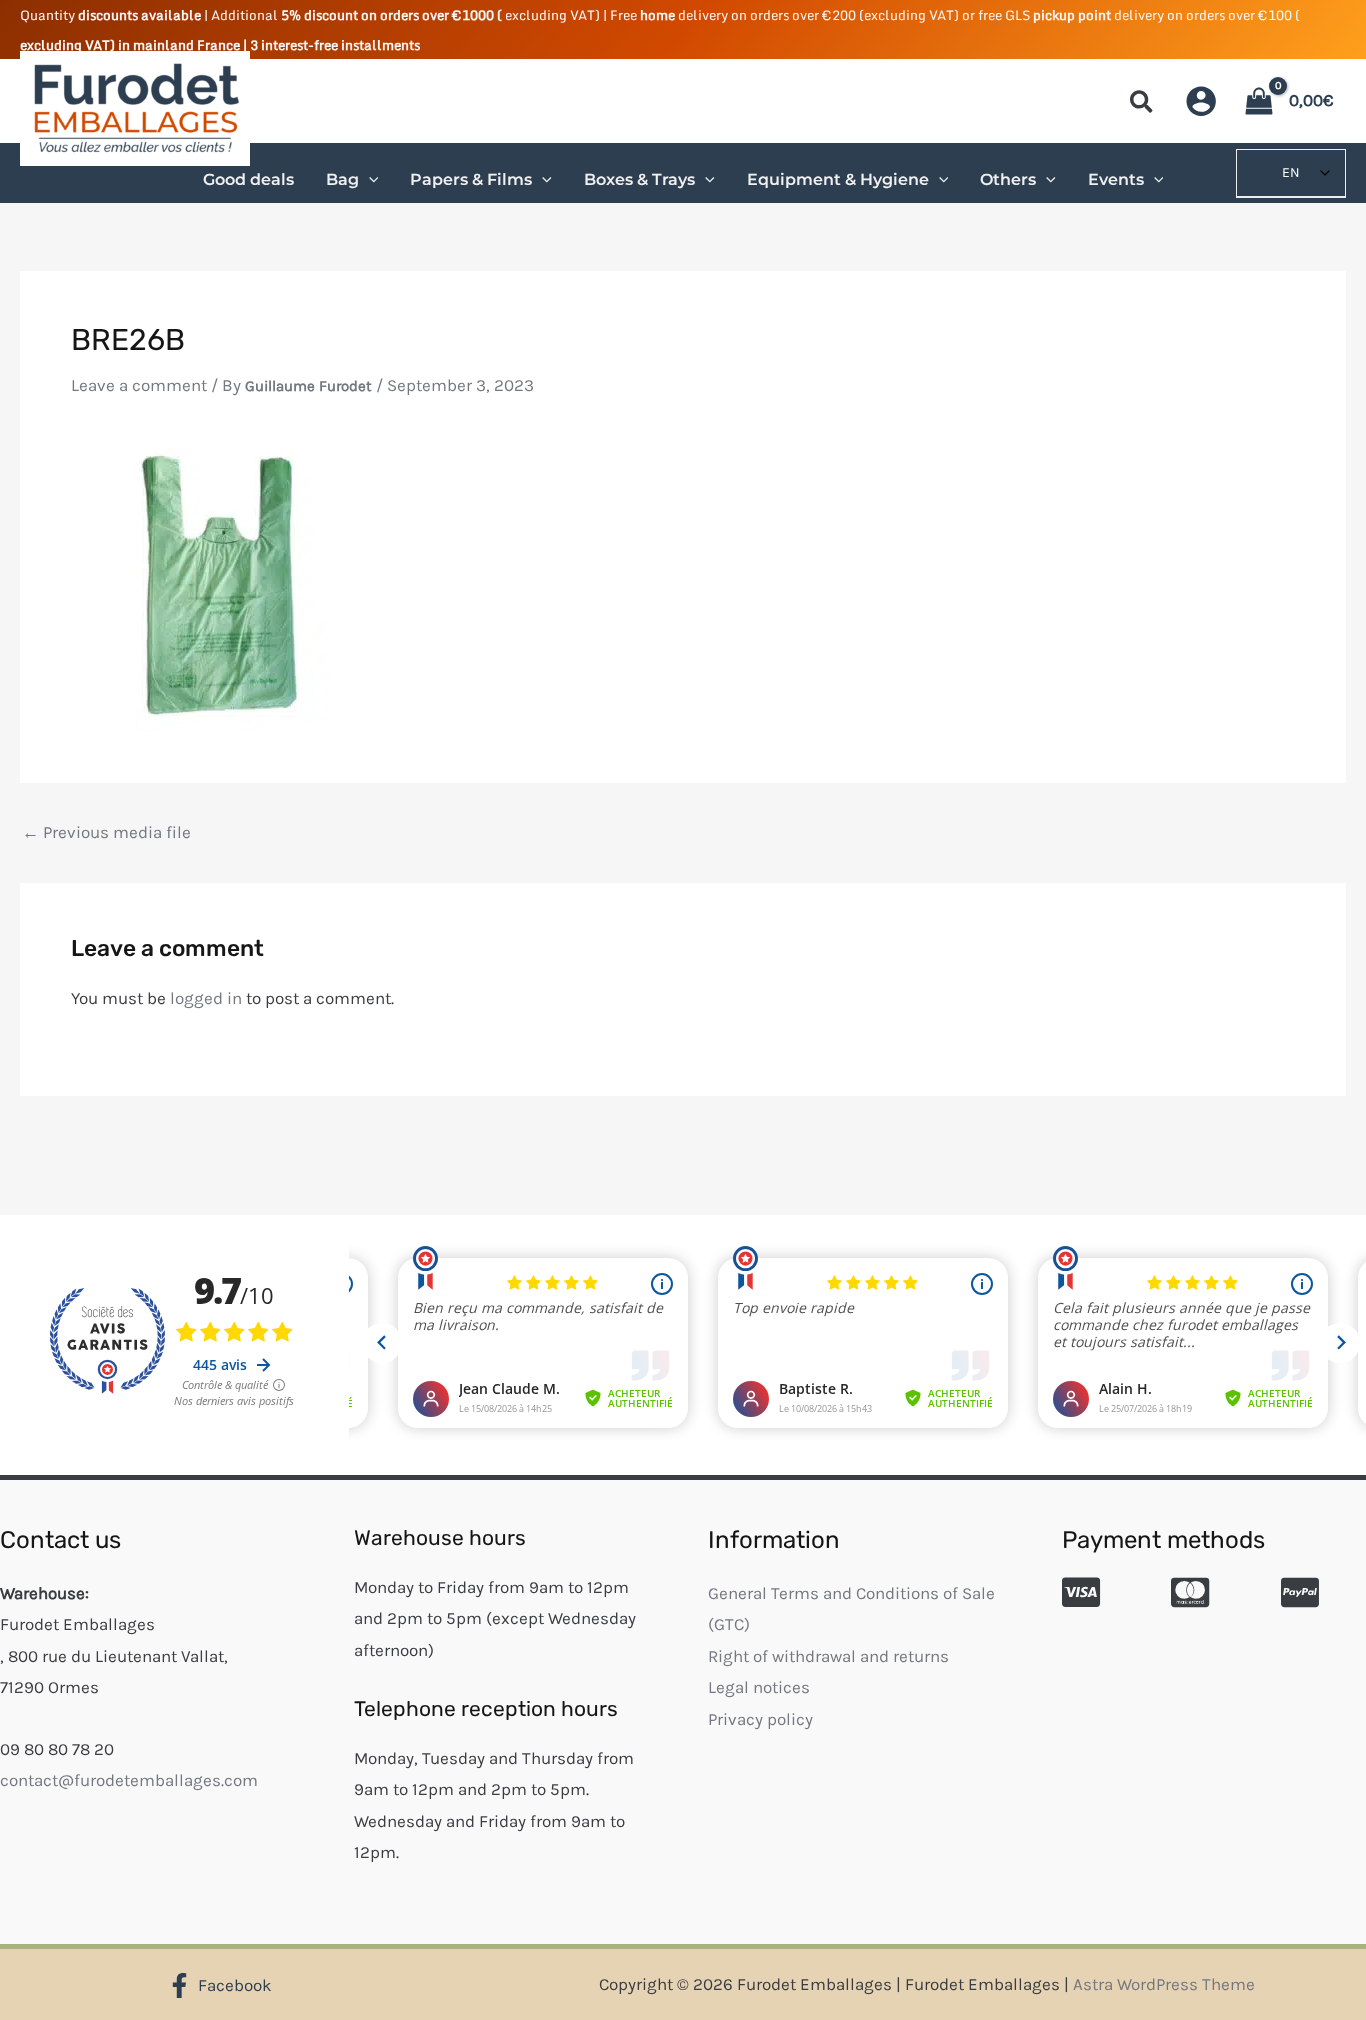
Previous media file (106, 832)
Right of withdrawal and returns (828, 1656)
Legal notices (759, 1687)
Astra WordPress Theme (1164, 1984)
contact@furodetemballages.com (129, 1780)
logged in (206, 998)
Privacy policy (760, 1719)
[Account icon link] (1201, 101)
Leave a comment (139, 385)
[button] (1142, 105)
